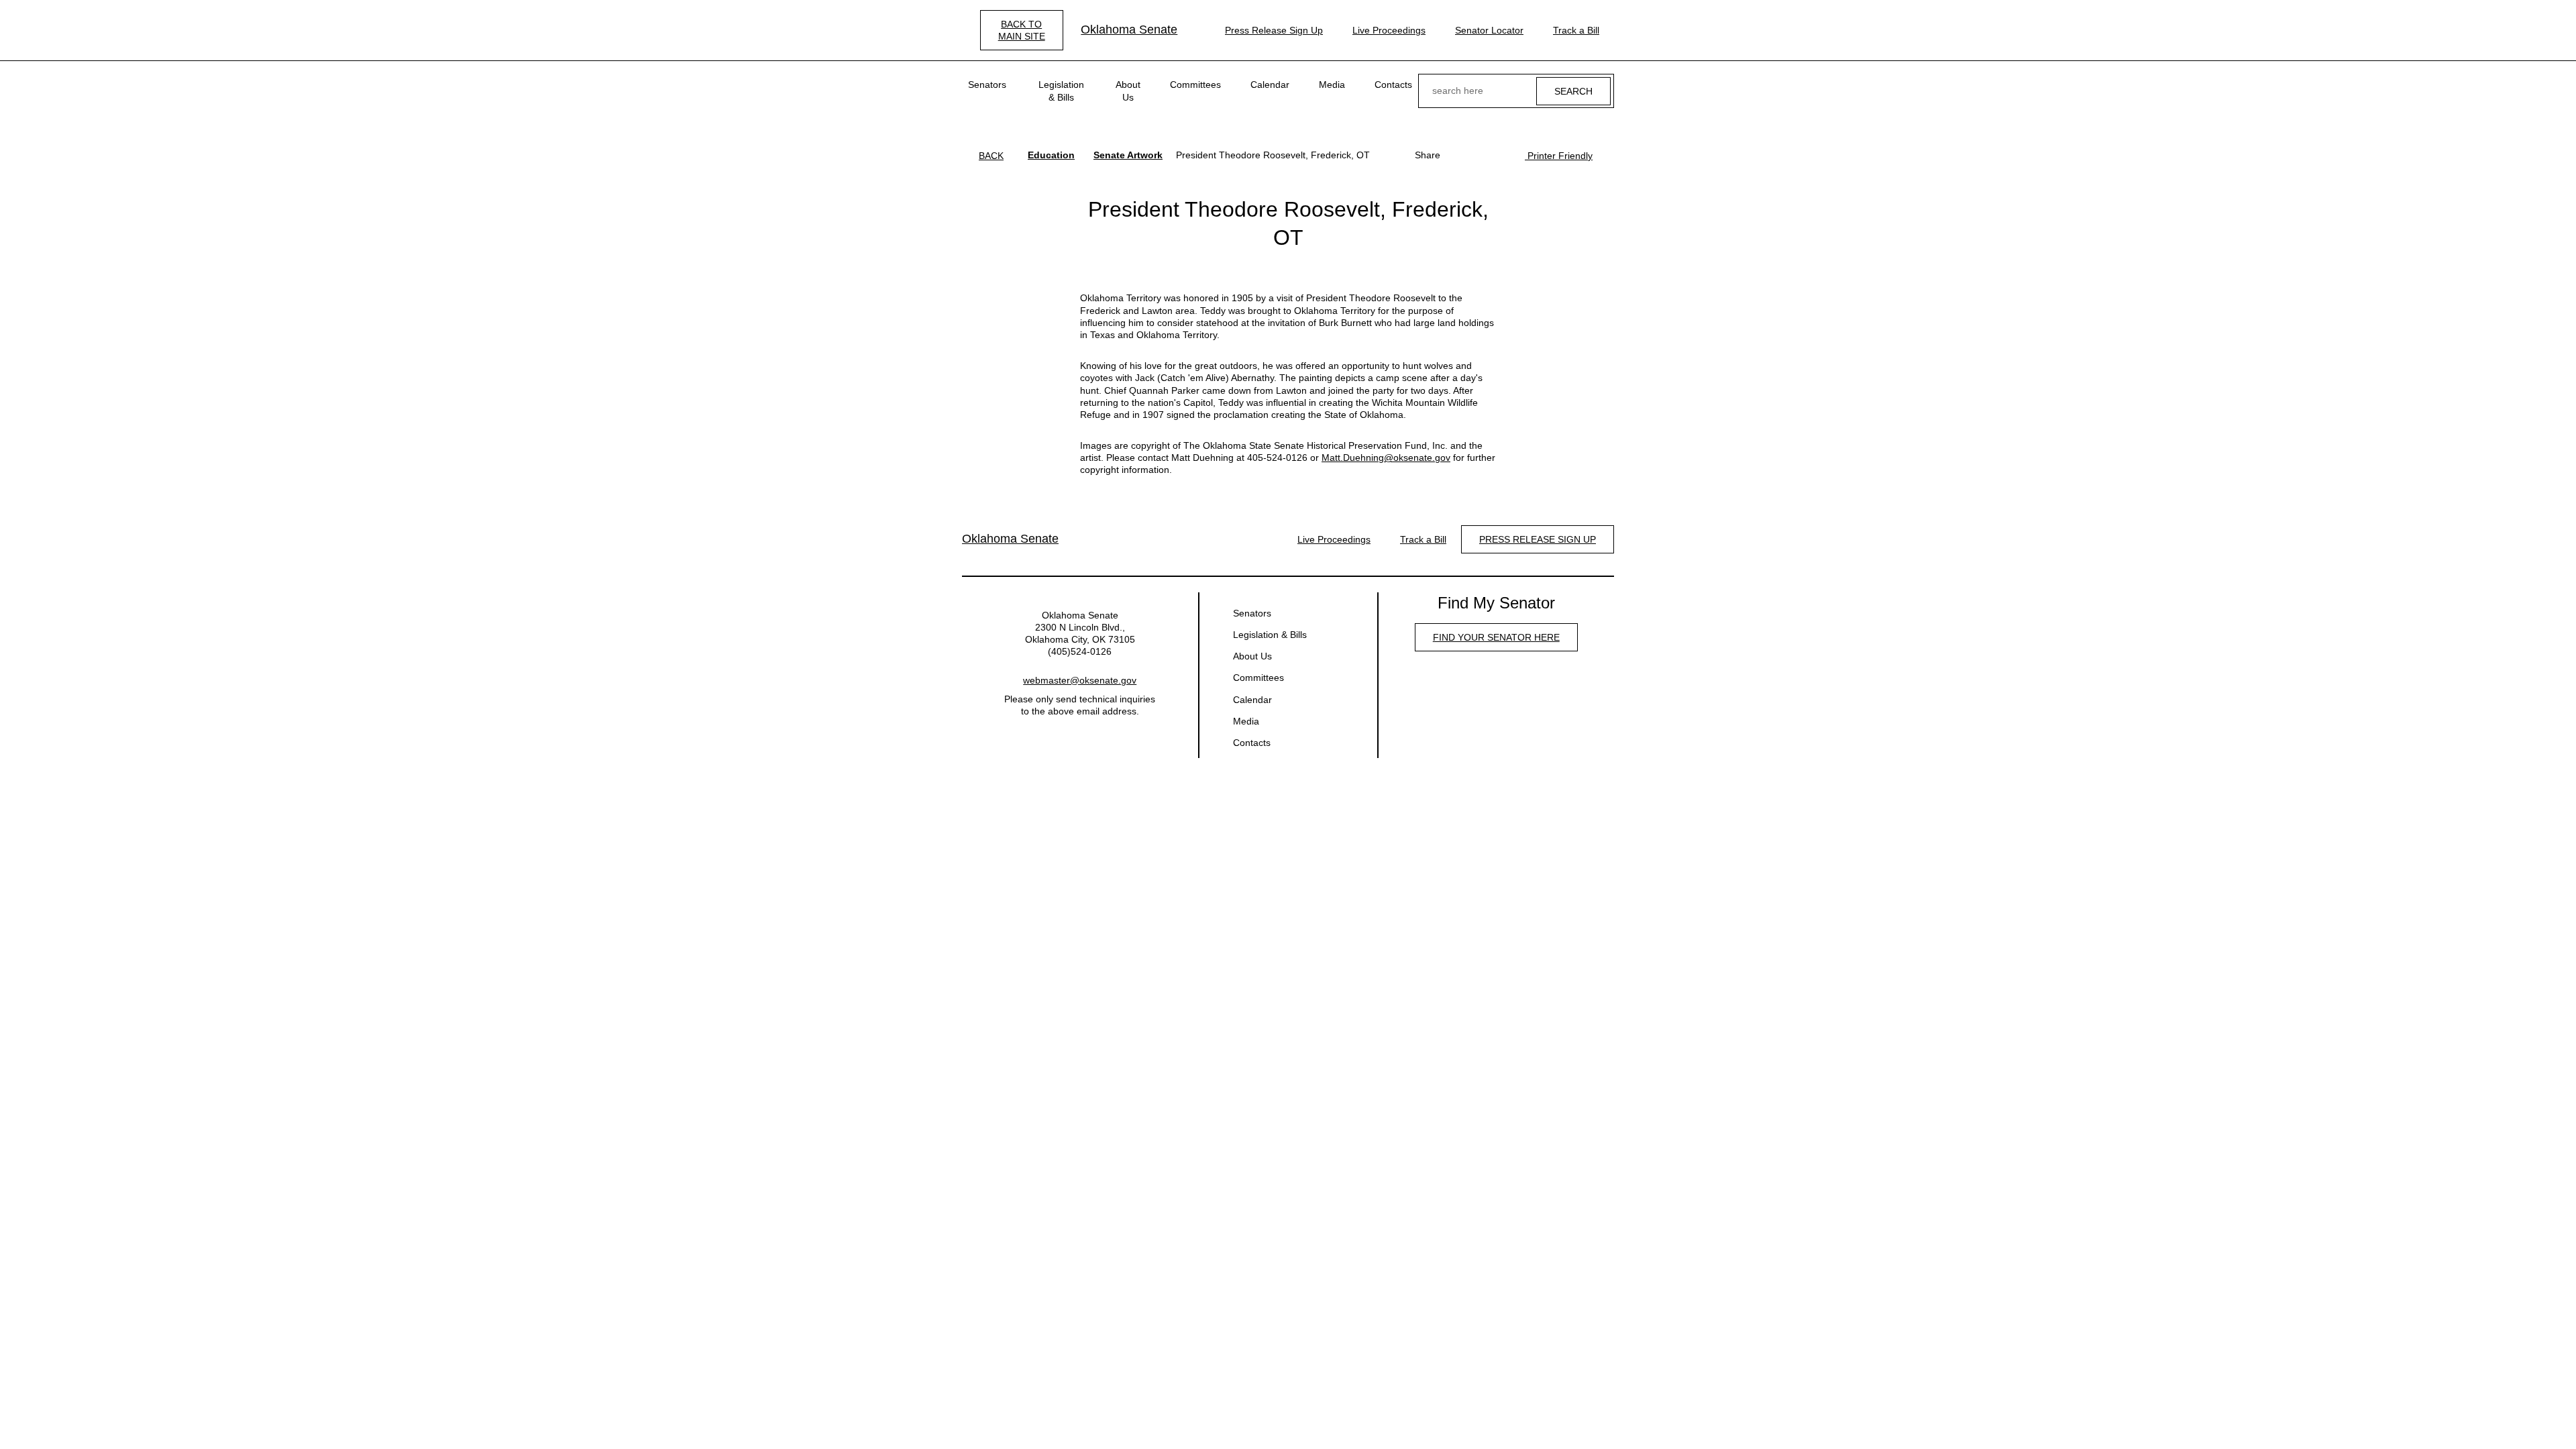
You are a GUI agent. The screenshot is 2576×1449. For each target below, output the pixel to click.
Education (1051, 155)
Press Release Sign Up (1274, 30)
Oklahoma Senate (1129, 30)
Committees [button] (1195, 85)
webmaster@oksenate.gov (1080, 680)
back (991, 156)
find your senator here (1496, 637)
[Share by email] (1501, 155)
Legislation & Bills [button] (1061, 91)
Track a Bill (1576, 30)
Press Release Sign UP (1538, 539)
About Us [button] (1128, 91)
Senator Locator (1489, 30)
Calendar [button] (1270, 85)
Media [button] (1332, 85)
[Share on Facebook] (1458, 155)
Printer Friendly (1559, 156)
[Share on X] (1479, 155)
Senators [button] (987, 85)
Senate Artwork (1128, 155)
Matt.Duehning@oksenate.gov (1386, 458)
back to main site (1022, 30)
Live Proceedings (1389, 30)
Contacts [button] (1393, 85)
